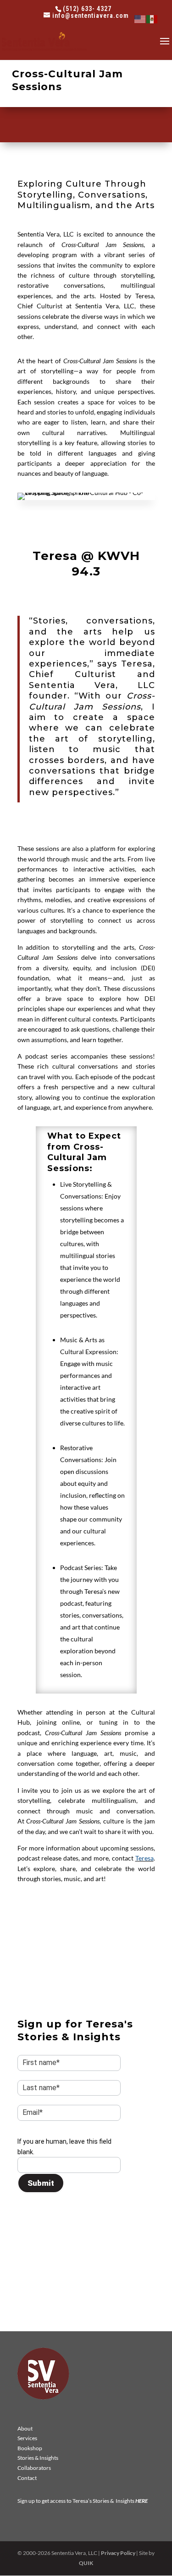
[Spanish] (152, 19)
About (25, 2428)
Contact (27, 2478)
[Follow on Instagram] (63, 2011)
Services (27, 2438)
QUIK (86, 2563)
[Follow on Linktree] (83, 2011)
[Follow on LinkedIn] (25, 2011)
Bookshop (30, 2448)
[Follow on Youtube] (102, 2011)
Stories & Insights (38, 2458)
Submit (41, 2183)
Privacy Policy (118, 2553)
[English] (140, 19)
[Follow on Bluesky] (44, 2011)
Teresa (144, 1858)
